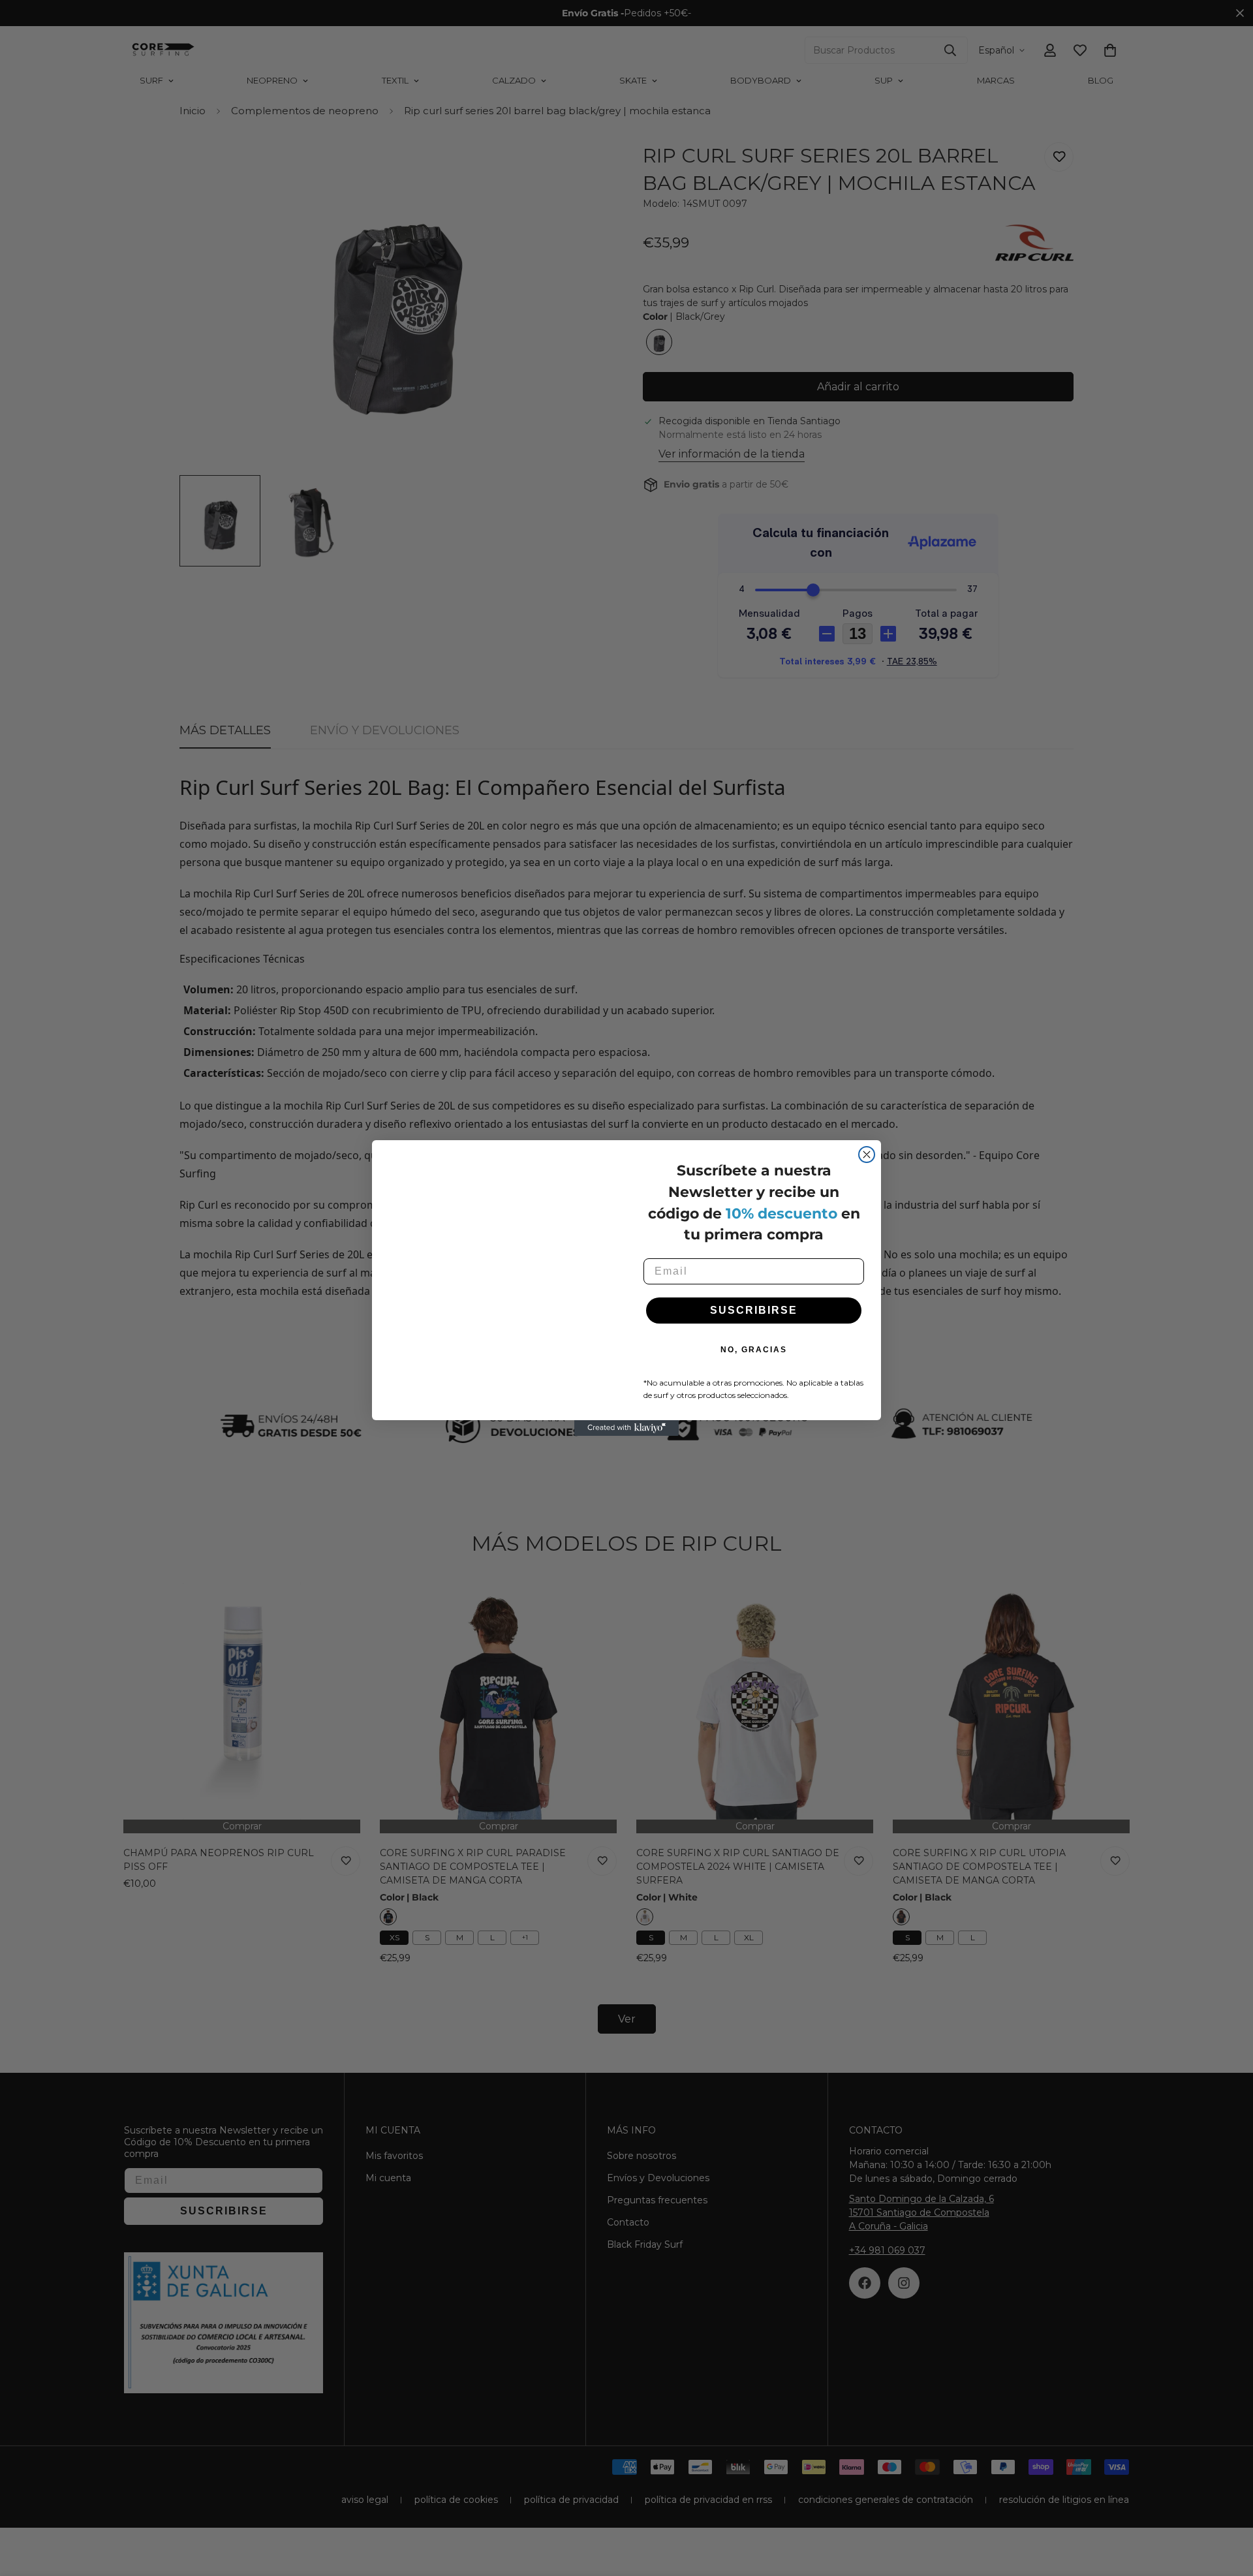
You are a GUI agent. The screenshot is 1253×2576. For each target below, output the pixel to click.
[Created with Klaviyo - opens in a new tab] (626, 1428)
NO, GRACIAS (754, 1350)
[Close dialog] (867, 1155)
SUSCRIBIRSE (754, 1310)
